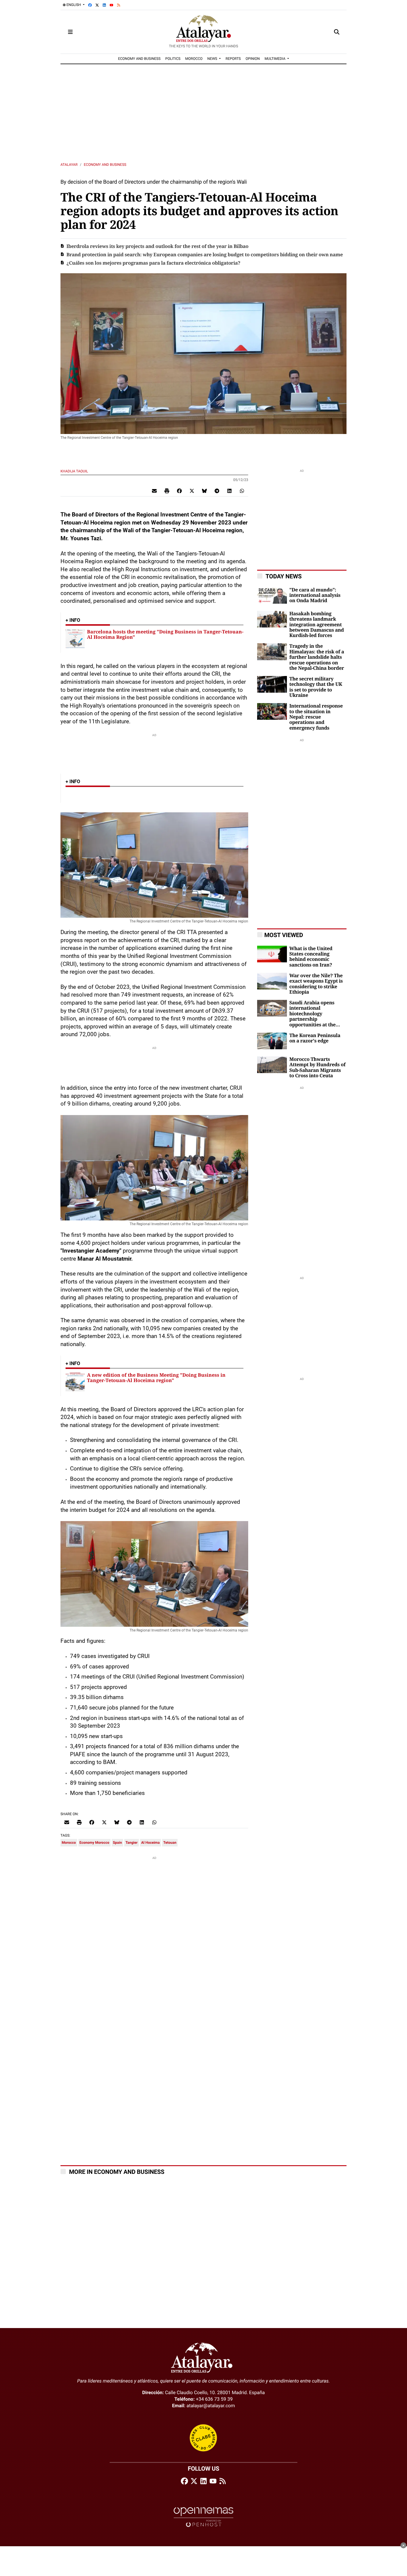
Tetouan (170, 1843)
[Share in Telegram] (217, 491)
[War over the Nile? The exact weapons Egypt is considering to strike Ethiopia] (272, 981)
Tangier (132, 1843)
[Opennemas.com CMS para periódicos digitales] (203, 2517)
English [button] (74, 5)
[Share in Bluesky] (204, 491)
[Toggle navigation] (70, 32)
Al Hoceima (150, 1843)
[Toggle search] (337, 32)
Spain (117, 1843)
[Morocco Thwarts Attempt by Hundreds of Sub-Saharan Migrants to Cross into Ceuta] (272, 1064)
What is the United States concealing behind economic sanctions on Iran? (311, 957)
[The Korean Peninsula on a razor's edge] (272, 1040)
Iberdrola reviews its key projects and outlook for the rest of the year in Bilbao (157, 246)
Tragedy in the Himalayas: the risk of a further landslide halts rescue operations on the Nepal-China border (317, 657)
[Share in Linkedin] (229, 491)
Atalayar (69, 165)
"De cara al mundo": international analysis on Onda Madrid (315, 595)
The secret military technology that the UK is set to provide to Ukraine (316, 687)
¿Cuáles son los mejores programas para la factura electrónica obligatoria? (153, 263)
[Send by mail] (154, 491)
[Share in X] (192, 491)
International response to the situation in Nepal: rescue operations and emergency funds (316, 717)
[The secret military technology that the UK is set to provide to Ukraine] (272, 684)
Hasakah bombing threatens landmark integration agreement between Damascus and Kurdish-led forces (317, 625)
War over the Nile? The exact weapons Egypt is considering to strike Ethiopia (316, 984)
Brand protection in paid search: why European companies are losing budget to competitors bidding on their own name (205, 255)
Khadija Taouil (75, 471)
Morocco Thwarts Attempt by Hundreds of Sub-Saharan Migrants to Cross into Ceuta (317, 1068)
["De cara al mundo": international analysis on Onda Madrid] (272, 595)
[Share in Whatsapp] (242, 491)
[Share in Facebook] (179, 491)
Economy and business (105, 165)
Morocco (69, 1843)
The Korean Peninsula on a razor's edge (315, 1038)
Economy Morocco (94, 1843)
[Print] (167, 491)
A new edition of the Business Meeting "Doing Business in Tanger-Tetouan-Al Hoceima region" (156, 1378)
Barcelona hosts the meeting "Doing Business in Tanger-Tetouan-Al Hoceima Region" (165, 634)
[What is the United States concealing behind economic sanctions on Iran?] (272, 954)
